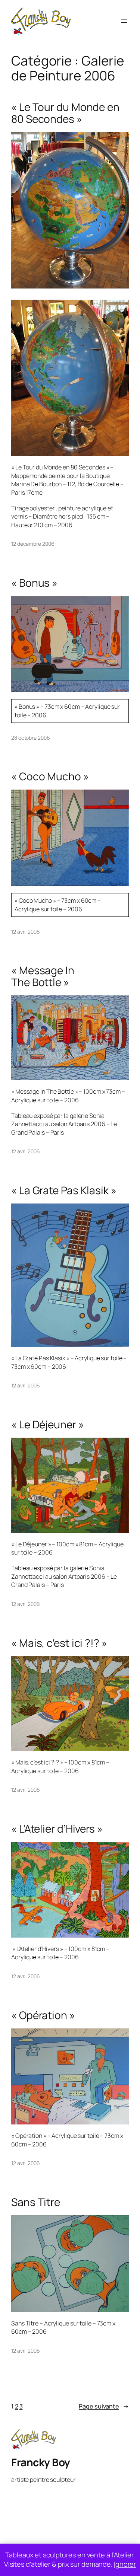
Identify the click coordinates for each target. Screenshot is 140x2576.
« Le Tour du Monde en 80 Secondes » (65, 113)
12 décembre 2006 (33, 544)
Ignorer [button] (125, 2564)
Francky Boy (41, 2462)
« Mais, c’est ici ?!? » (59, 1643)
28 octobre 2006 (31, 738)
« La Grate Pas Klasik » (64, 1190)
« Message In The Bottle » (43, 976)
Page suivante (104, 2406)
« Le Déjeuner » (48, 1425)
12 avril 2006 (26, 932)
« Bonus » (34, 583)
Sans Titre (36, 2202)
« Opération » (43, 2015)
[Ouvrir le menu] (124, 21)
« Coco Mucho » (50, 777)
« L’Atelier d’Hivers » (57, 1829)
